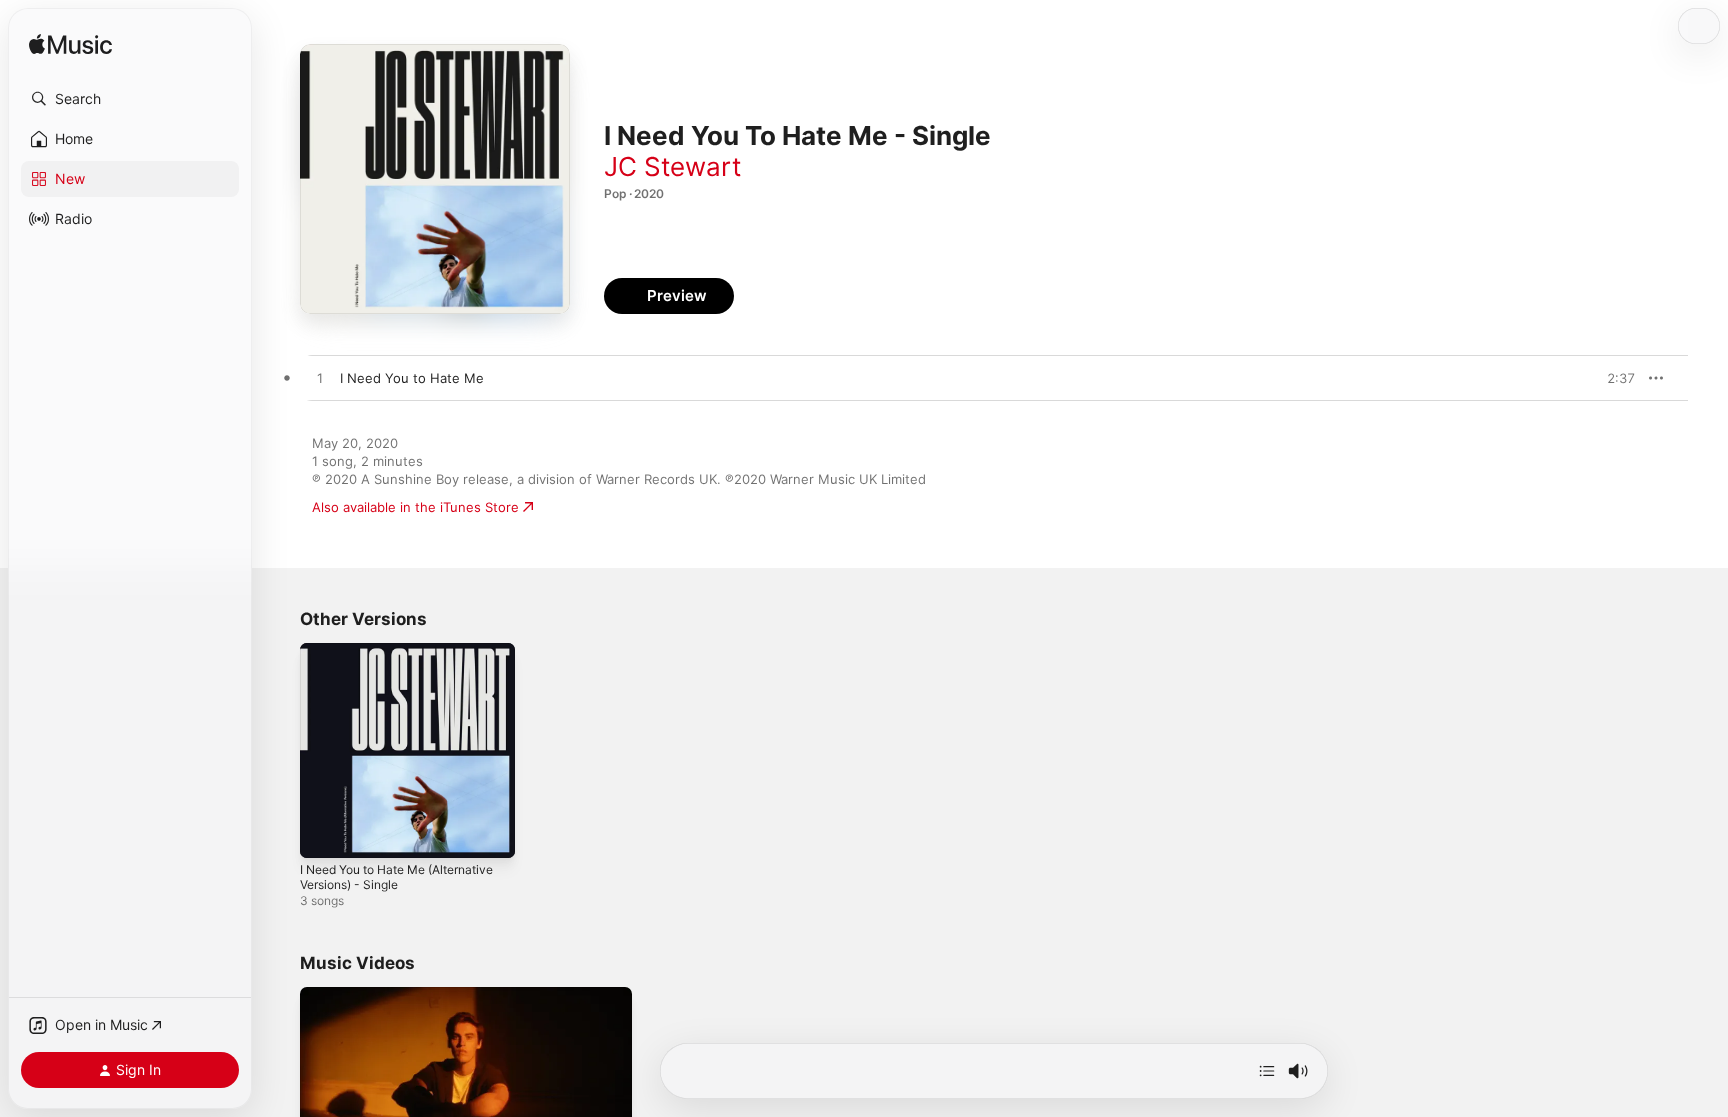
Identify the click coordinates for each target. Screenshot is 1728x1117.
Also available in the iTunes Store (415, 507)
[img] (70, 45)
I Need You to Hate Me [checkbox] (412, 378)
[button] (130, 99)
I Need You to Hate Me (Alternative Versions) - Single (394, 659)
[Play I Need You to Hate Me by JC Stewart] (320, 379)
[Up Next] (1267, 1071)
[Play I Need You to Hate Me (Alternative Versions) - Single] (325, 833)
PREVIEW (1613, 378)
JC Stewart (672, 166)
